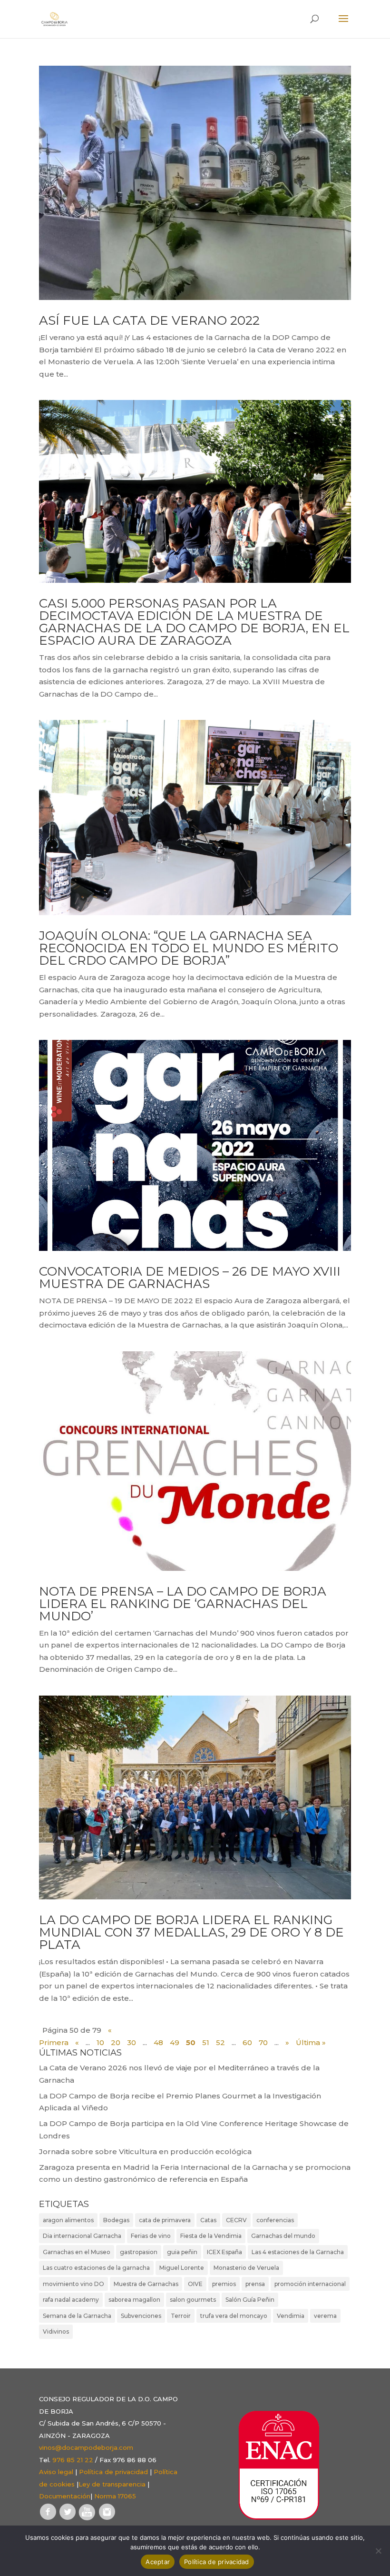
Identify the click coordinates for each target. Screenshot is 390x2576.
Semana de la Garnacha (77, 2316)
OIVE (195, 2284)
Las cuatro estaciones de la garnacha (96, 2268)
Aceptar (158, 2562)
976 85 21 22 (73, 2460)
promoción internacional (310, 2284)
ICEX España (224, 2252)
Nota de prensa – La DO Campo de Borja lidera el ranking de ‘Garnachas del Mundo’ (183, 1604)
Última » (311, 2042)
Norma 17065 (115, 2496)
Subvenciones (141, 2316)
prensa (255, 2284)
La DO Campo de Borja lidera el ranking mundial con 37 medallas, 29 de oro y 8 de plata (191, 1932)
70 (263, 2042)
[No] (378, 2551)
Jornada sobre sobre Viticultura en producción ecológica (145, 2152)
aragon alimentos (68, 2220)
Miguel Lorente (182, 2268)
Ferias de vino (151, 2236)
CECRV (236, 2220)
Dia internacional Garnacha (82, 2236)
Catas (208, 2220)
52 (220, 2042)
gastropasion (139, 2252)
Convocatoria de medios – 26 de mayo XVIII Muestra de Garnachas (190, 1278)
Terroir (181, 2316)
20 (116, 2042)
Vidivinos (56, 2331)
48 (158, 2042)
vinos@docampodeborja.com (86, 2447)
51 (206, 2042)
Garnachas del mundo (283, 2236)
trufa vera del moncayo (234, 2316)
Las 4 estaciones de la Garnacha (298, 2252)
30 (132, 2042)
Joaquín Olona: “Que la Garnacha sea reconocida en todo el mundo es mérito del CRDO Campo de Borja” (189, 948)
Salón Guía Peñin (250, 2300)
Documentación (65, 2496)
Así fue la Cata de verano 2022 (149, 320)
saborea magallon (134, 2300)
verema (325, 2316)
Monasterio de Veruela (246, 2268)
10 (100, 2042)
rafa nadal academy (71, 2300)
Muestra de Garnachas (146, 2284)
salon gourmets (193, 2300)
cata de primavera (165, 2220)
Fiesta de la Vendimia (211, 2236)
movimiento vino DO (73, 2284)
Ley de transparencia (112, 2484)
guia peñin (182, 2252)
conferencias (275, 2220)
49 (175, 2042)
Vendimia (291, 2316)
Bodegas (116, 2220)
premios (224, 2284)
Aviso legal (56, 2472)
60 (247, 2042)
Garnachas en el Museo (77, 2252)
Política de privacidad (113, 2472)
